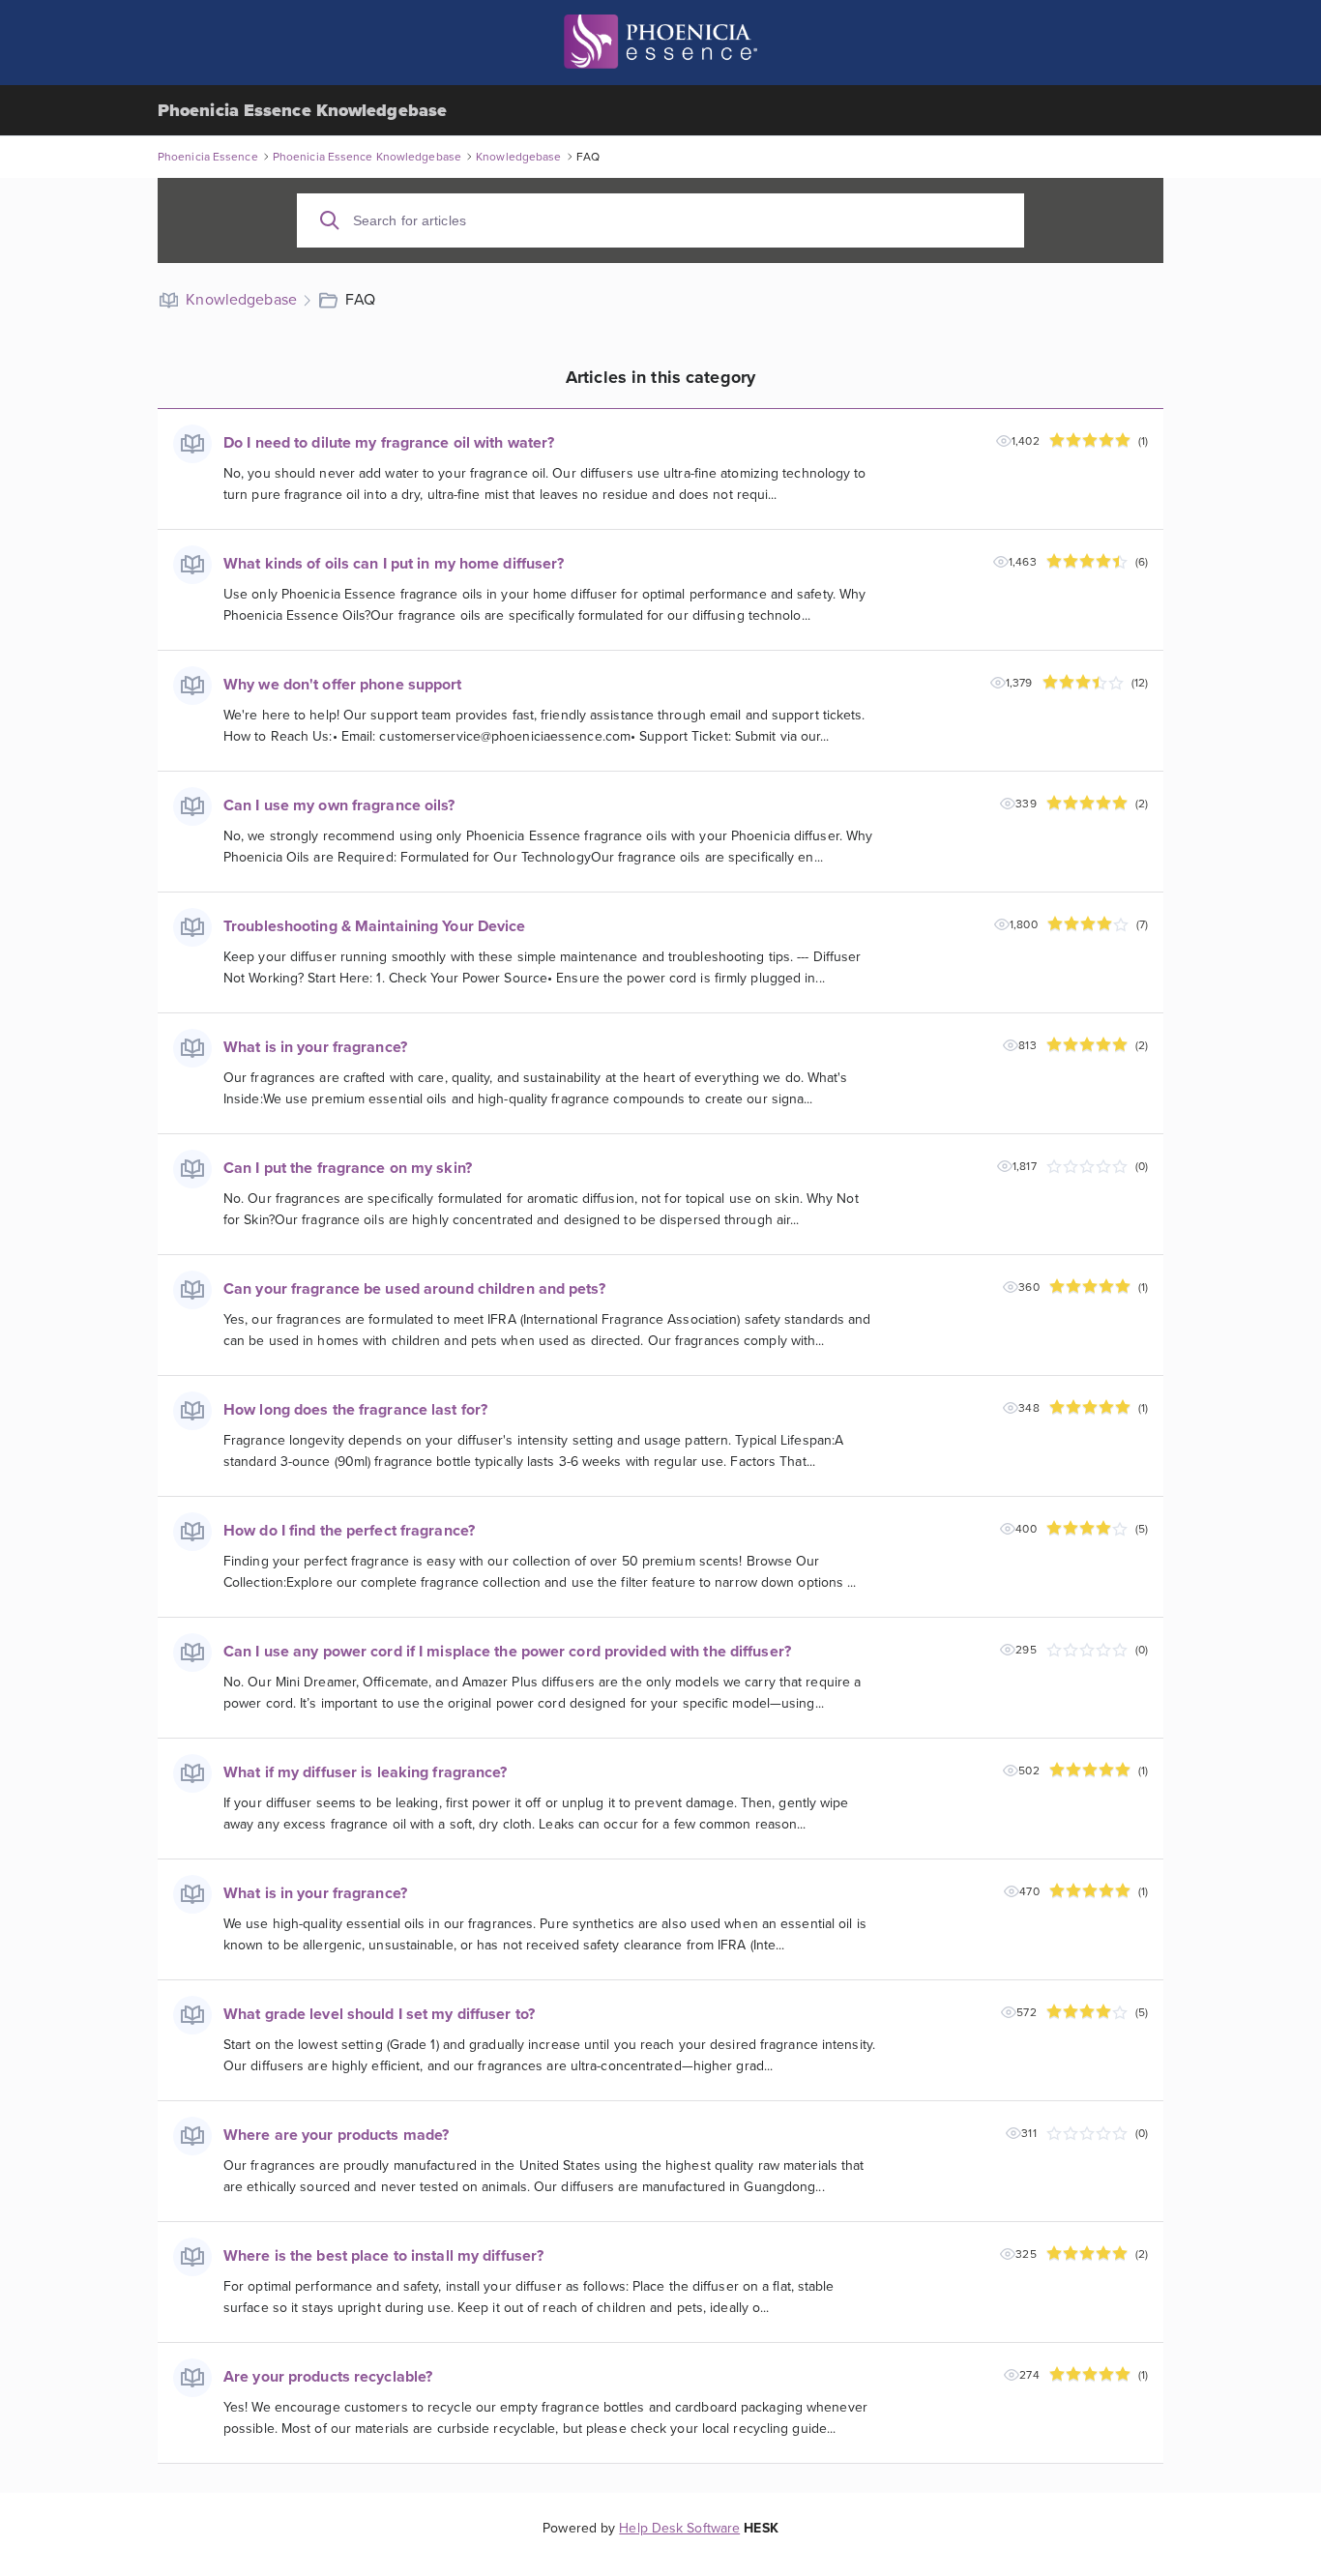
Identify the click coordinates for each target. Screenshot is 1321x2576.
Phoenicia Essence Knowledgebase (302, 110)
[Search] (330, 220)
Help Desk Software (679, 2528)
